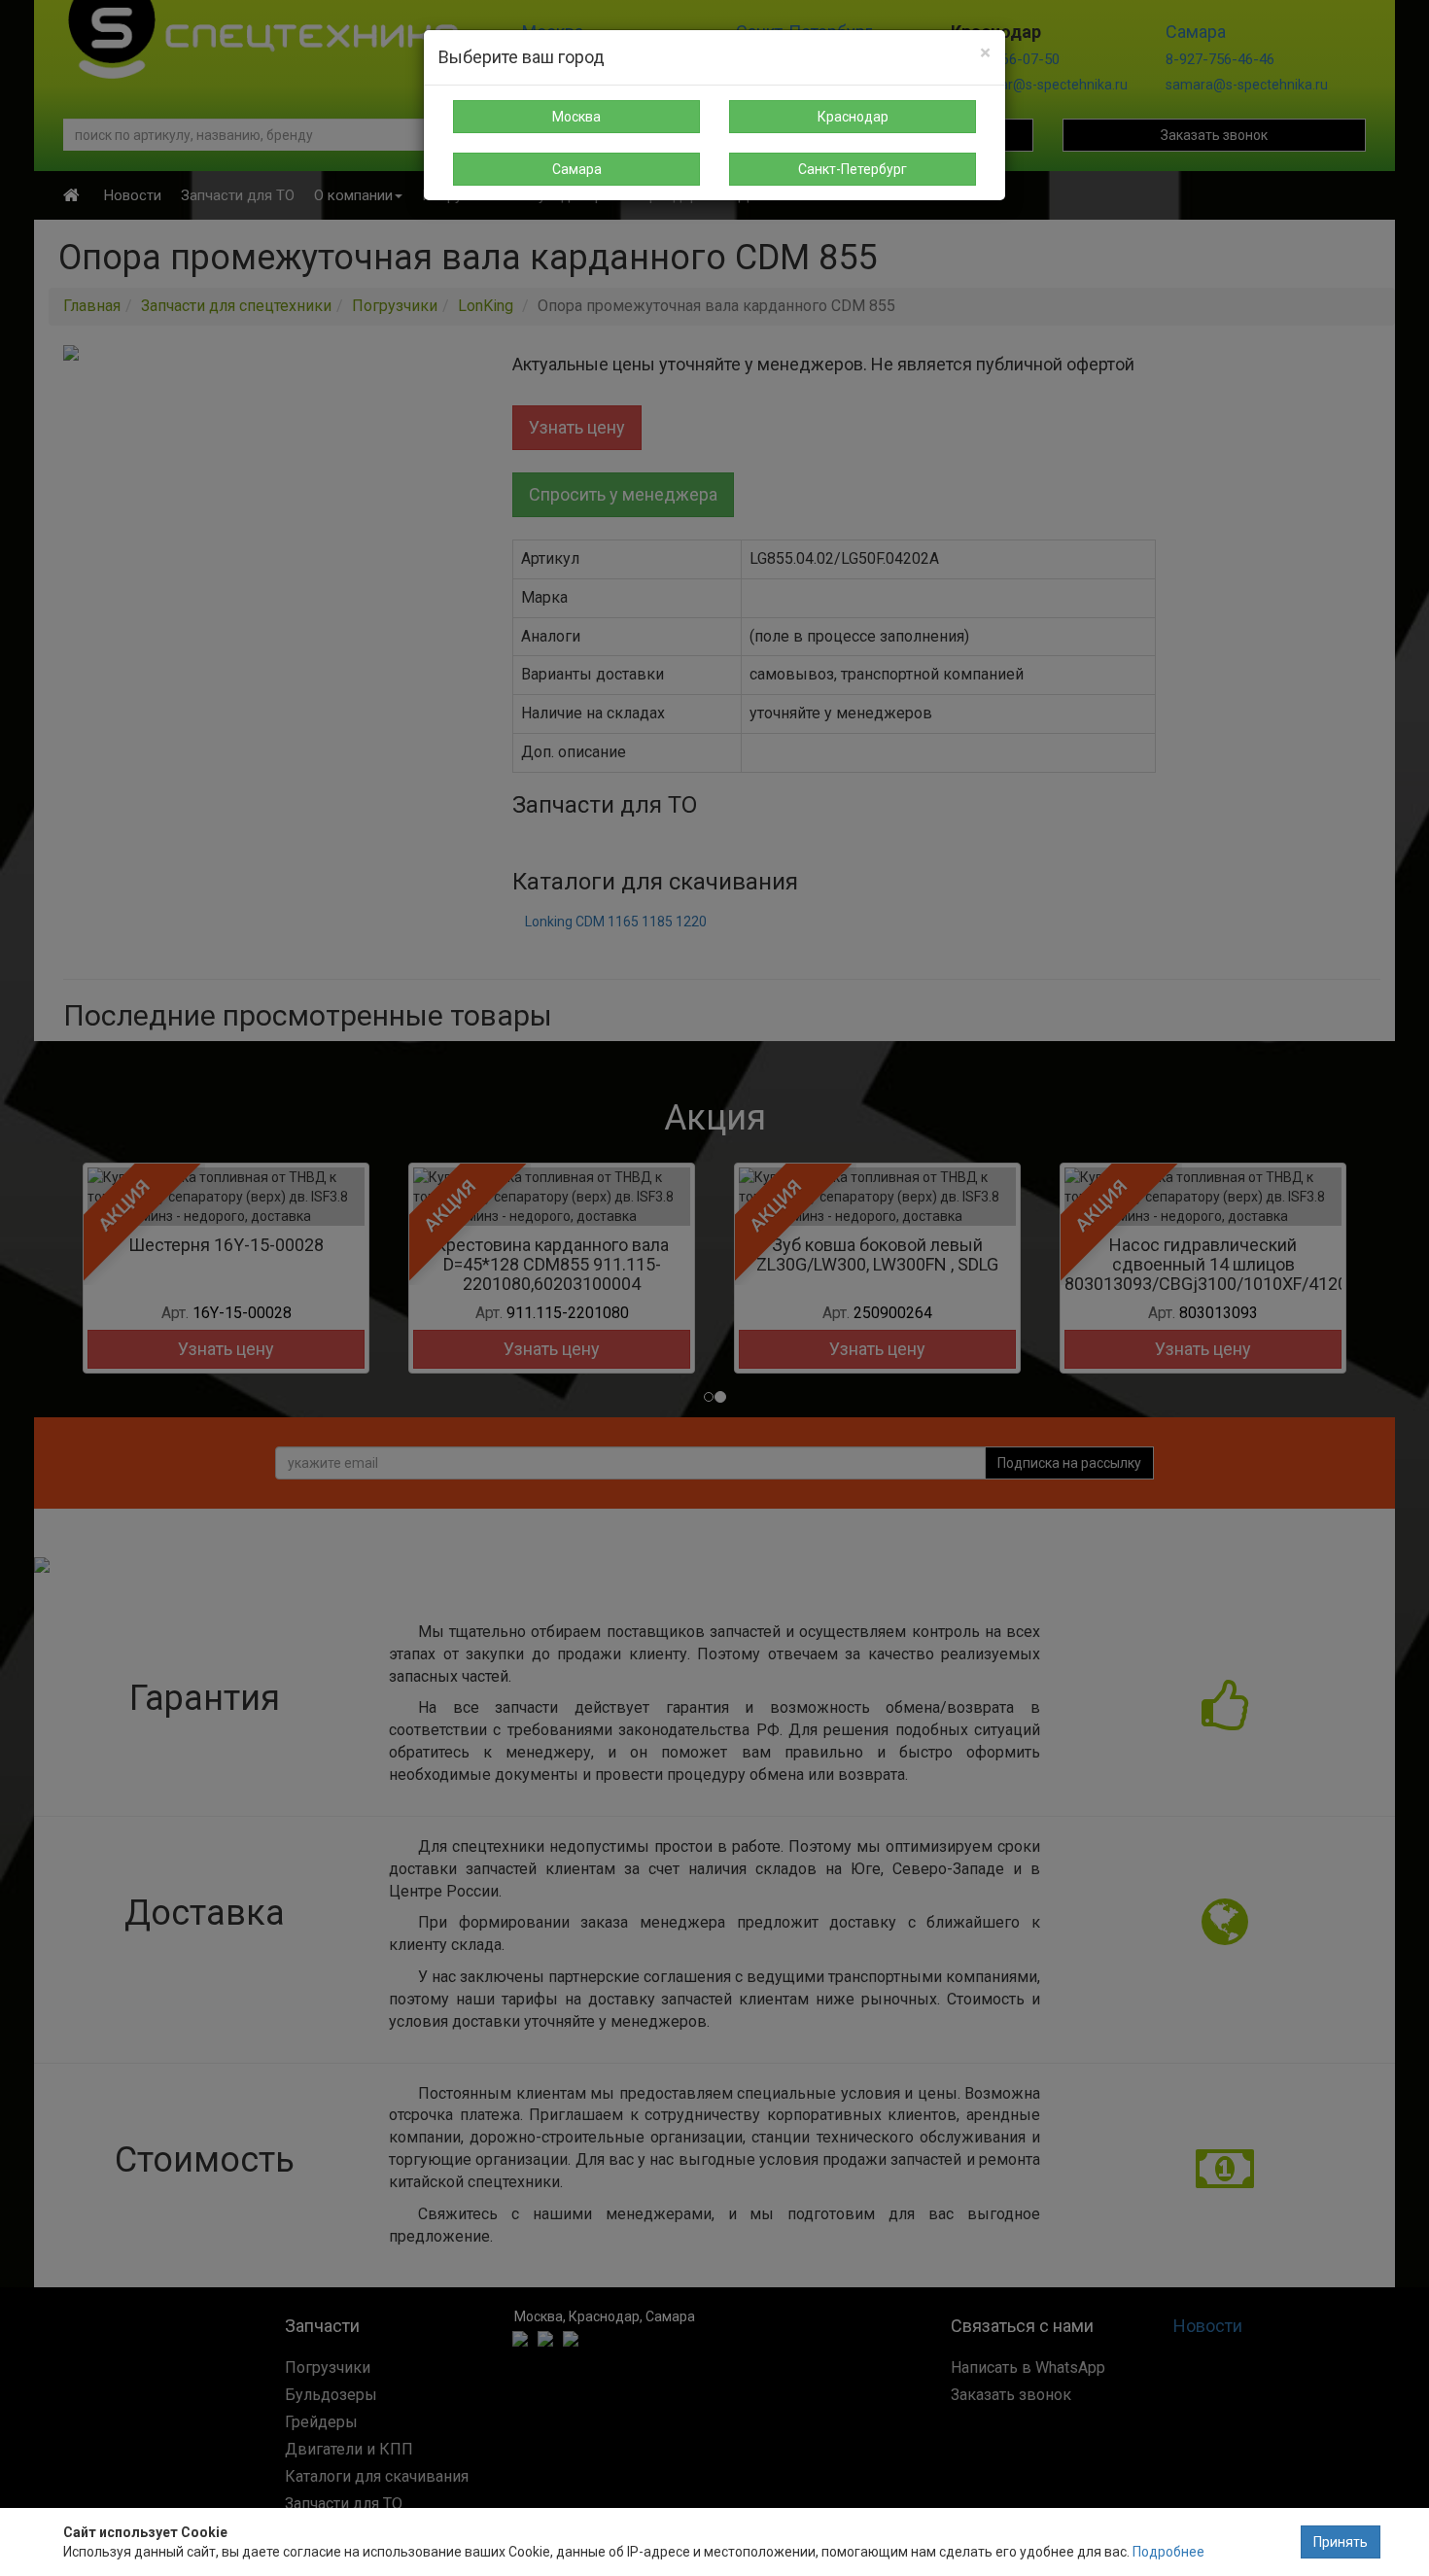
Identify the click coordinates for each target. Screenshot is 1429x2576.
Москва (576, 117)
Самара (577, 169)
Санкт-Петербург (853, 169)
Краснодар (853, 117)
